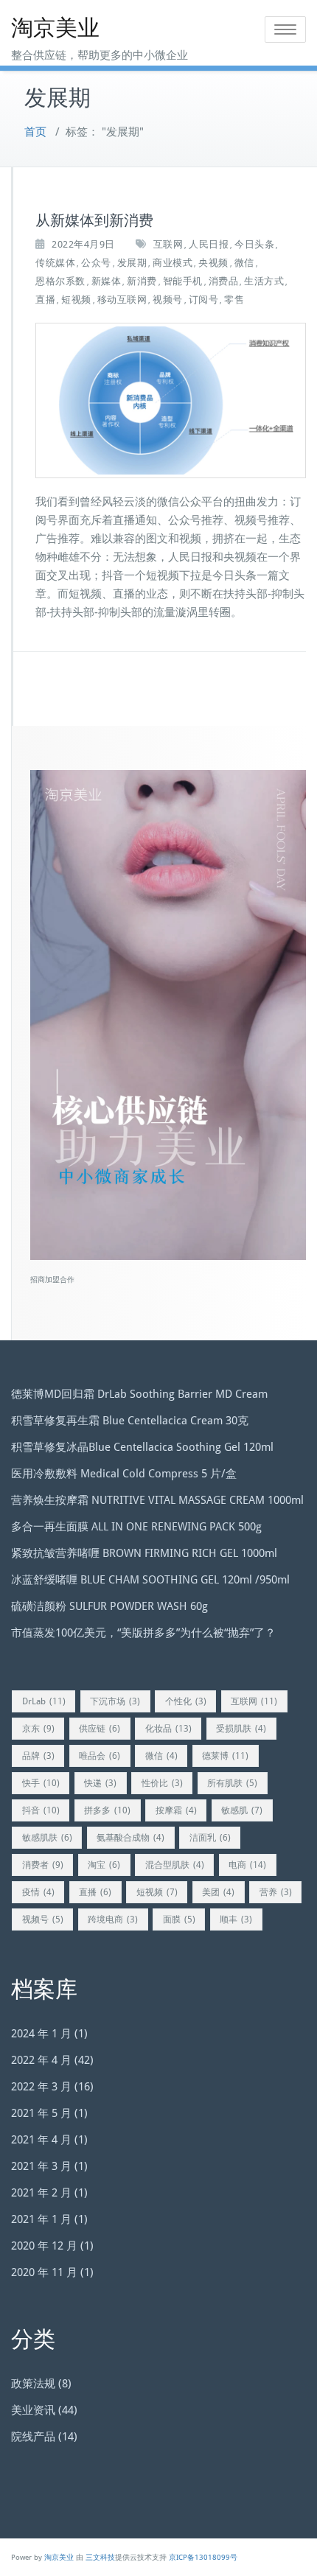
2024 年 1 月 (41, 2034)
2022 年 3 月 (41, 2087)
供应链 (100, 1729)
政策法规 (33, 2384)
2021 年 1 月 (41, 2219)
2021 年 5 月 (41, 2113)
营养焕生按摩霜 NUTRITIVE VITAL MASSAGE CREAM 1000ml (157, 1500)
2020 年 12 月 (44, 2246)
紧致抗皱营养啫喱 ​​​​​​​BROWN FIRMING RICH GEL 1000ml (144, 1553)
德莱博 (225, 1756)
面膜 (179, 1919)
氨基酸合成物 (130, 1838)
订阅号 (204, 300)
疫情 (38, 1892)
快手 (41, 1783)
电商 (247, 1865)
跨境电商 (113, 1919)
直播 (45, 300)
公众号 (96, 263)
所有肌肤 (232, 1783)
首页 (35, 132)
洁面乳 (210, 1838)
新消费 (142, 281)
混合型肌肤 (175, 1865)
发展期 (132, 263)
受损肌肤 (241, 1729)
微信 (244, 263)
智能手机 (183, 281)
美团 (218, 1892)
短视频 (76, 300)
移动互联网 (122, 300)
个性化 (186, 1701)
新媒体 (107, 281)
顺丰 (236, 1919)
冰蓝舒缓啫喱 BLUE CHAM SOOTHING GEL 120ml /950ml (150, 1580)
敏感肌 (242, 1810)
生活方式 (264, 281)
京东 (38, 1729)
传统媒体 (55, 263)
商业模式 (173, 263)
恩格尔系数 (60, 281)
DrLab (44, 1701)
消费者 (43, 1865)
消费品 (224, 281)
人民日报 (209, 244)
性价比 (162, 1783)
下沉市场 (115, 1701)
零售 (234, 300)
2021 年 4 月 (41, 2140)
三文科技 (100, 2557)
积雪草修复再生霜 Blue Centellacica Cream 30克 (130, 1421)
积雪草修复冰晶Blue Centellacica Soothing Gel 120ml (142, 1447)
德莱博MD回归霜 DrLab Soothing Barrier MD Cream (139, 1394)
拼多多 (107, 1810)
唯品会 (100, 1756)
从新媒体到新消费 (94, 220)
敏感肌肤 (47, 1838)
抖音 (41, 1810)
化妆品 (168, 1729)
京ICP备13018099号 (203, 2557)
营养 (276, 1892)
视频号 (168, 300)
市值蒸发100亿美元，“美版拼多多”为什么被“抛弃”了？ (143, 1633)
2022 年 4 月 (41, 2060)
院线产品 (33, 2437)
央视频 (213, 263)
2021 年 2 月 (41, 2193)
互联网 (168, 244)
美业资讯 (33, 2410)
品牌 (38, 1756)
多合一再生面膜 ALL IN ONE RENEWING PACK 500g (136, 1527)
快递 (100, 1783)
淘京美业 (55, 28)
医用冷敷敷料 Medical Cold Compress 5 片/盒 (124, 1474)
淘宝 (104, 1865)
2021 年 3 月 (41, 2166)
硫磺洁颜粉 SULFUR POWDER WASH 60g (109, 1606)
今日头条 (254, 244)
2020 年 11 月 (44, 2272)
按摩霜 (176, 1810)
